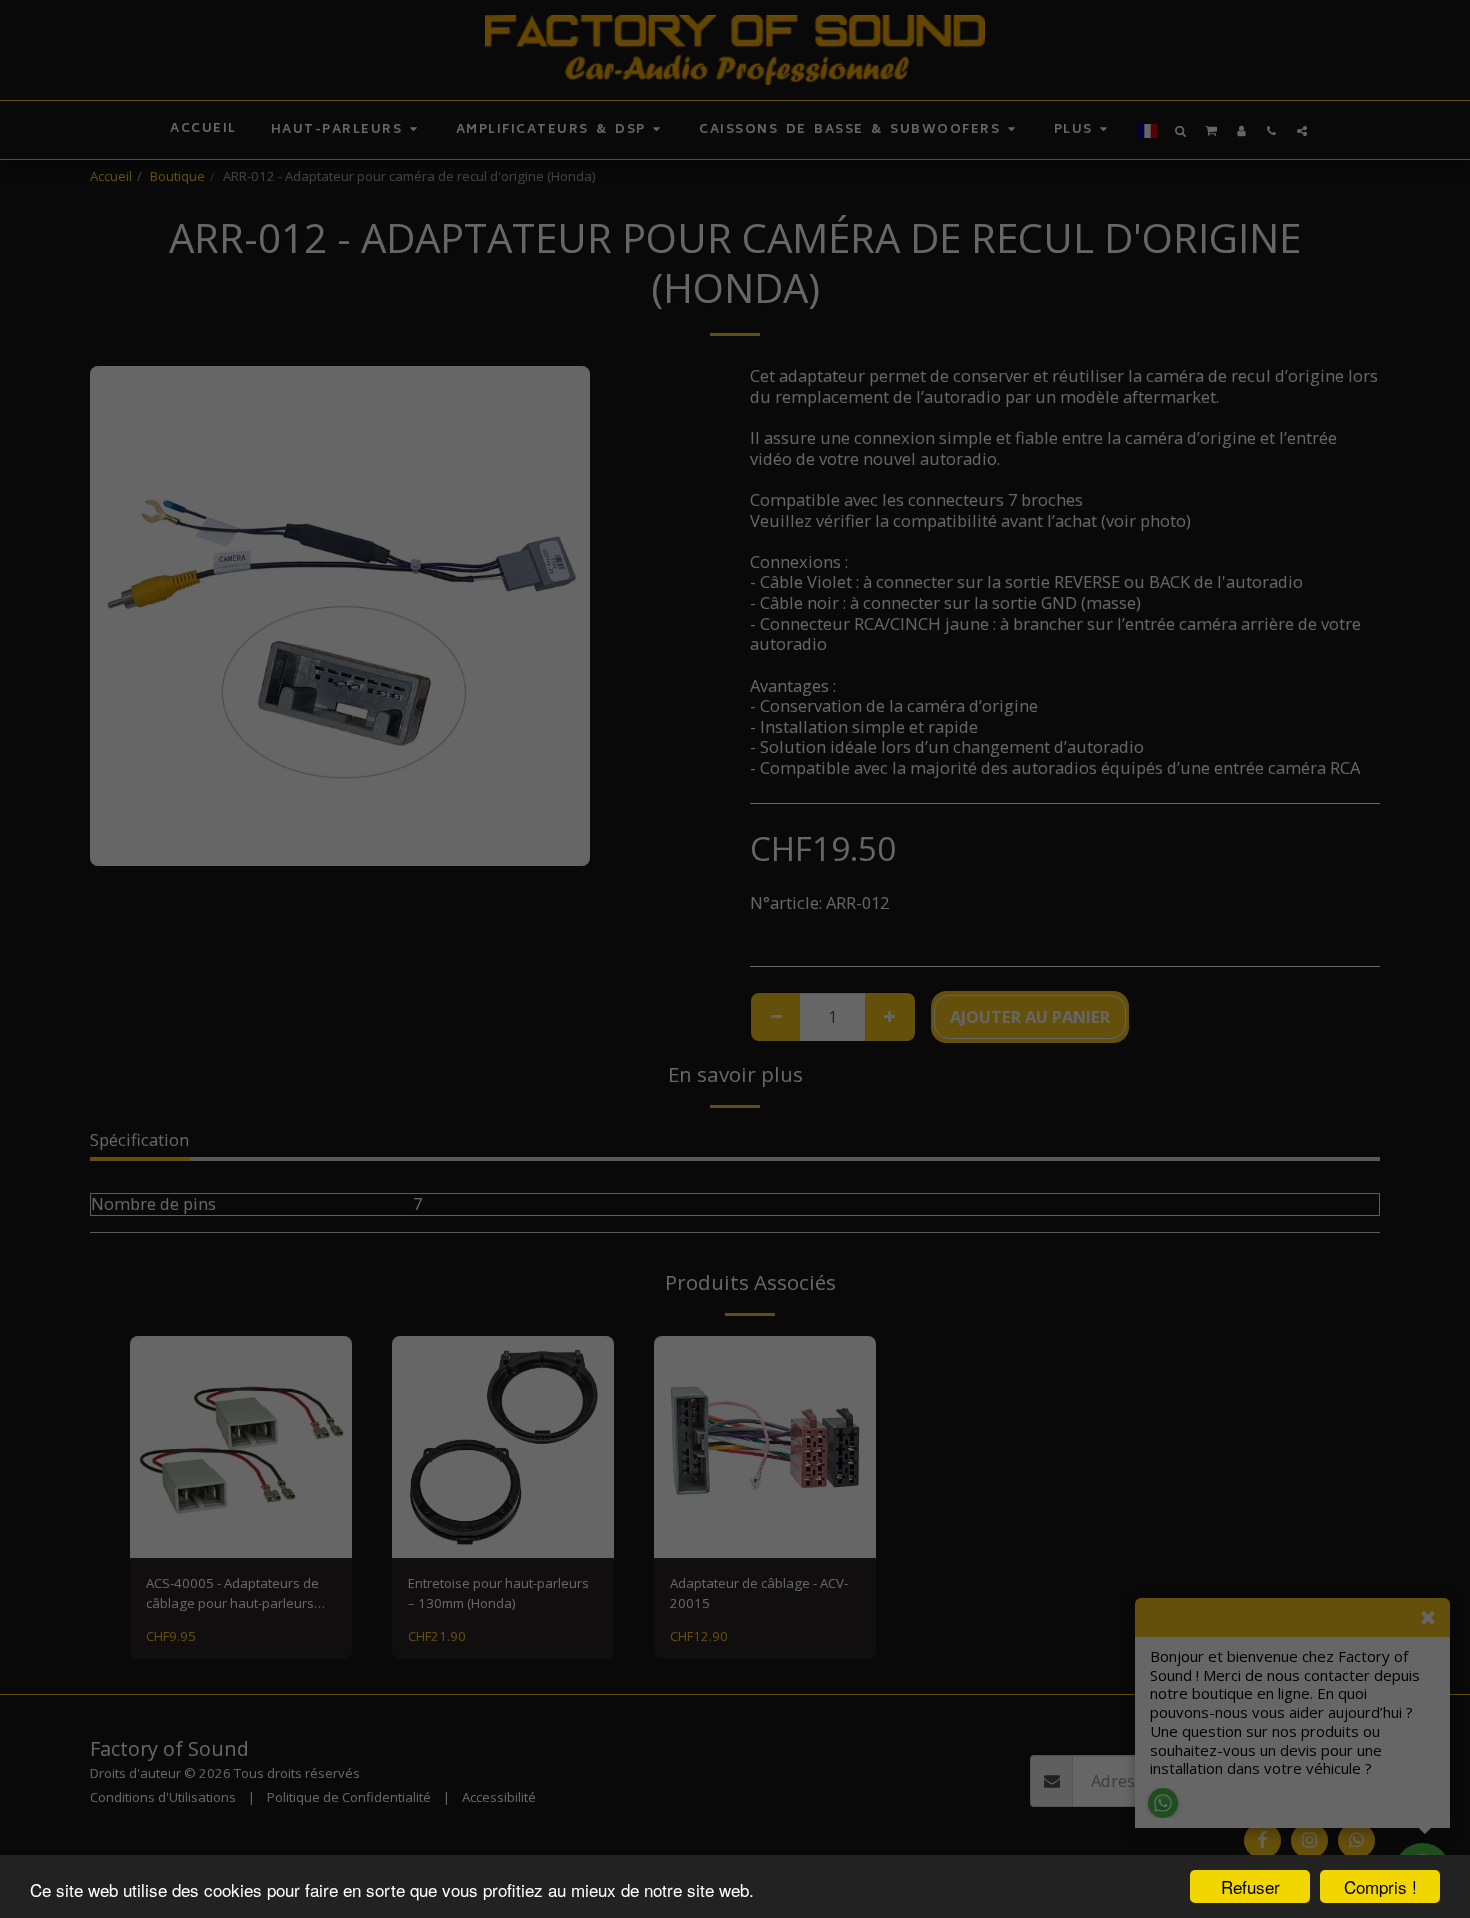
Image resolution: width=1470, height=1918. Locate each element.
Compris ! (1380, 1886)
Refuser (1250, 1886)
